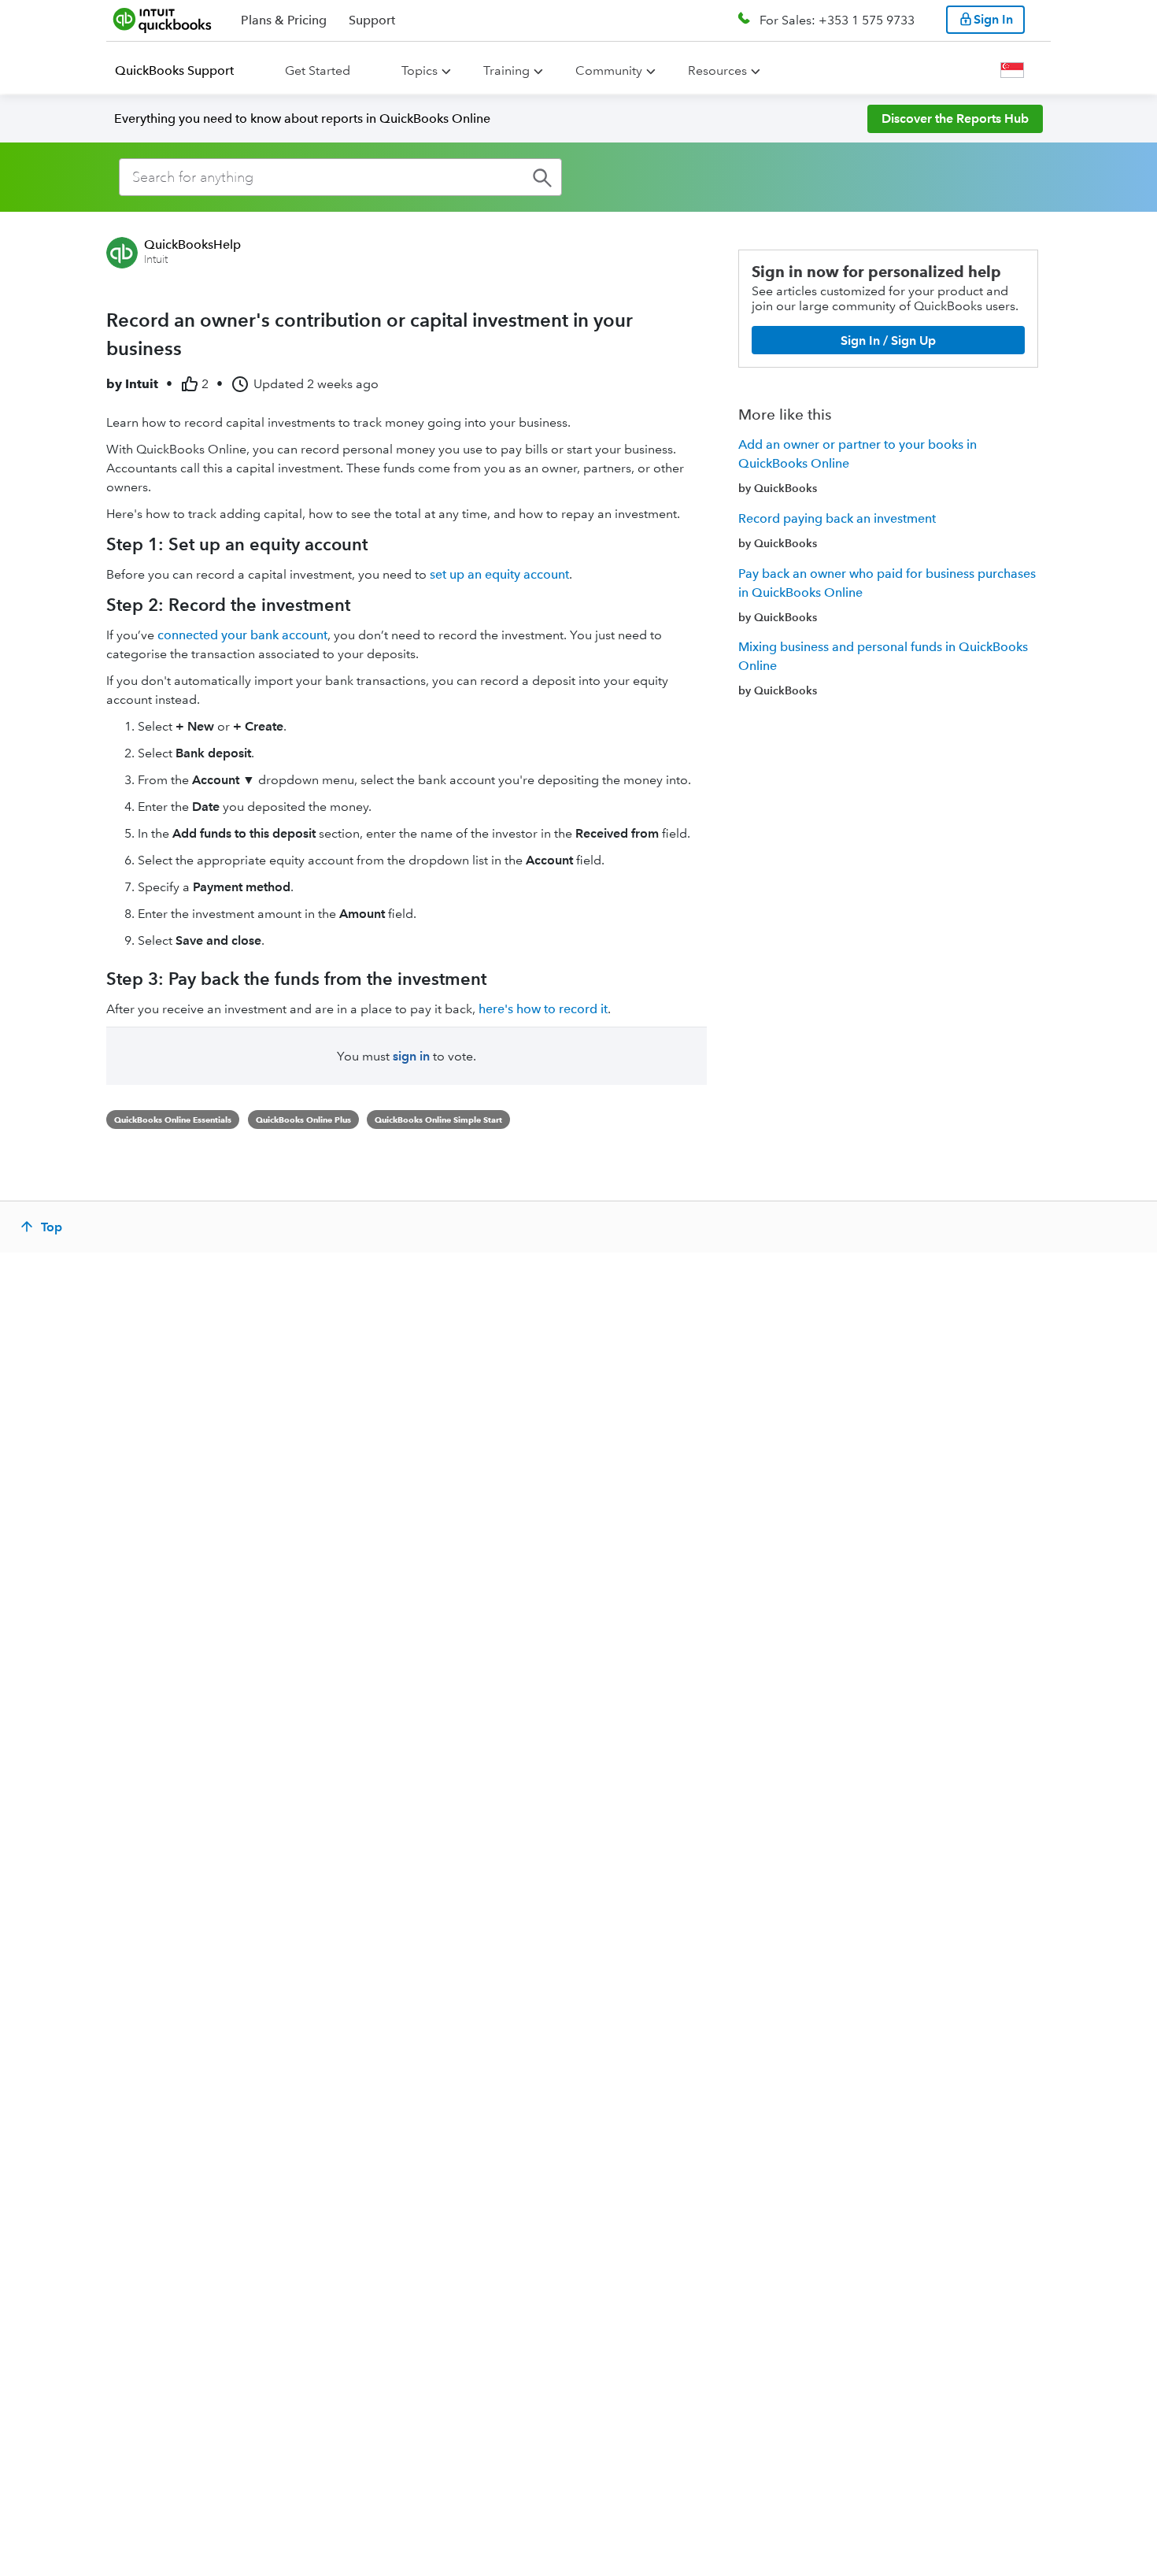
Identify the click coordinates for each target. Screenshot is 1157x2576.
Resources (717, 70)
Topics (420, 70)
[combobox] (340, 177)
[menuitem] (184, 71)
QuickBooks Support (174, 70)
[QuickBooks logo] (163, 20)
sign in (411, 1056)
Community (609, 70)
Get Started (318, 70)
